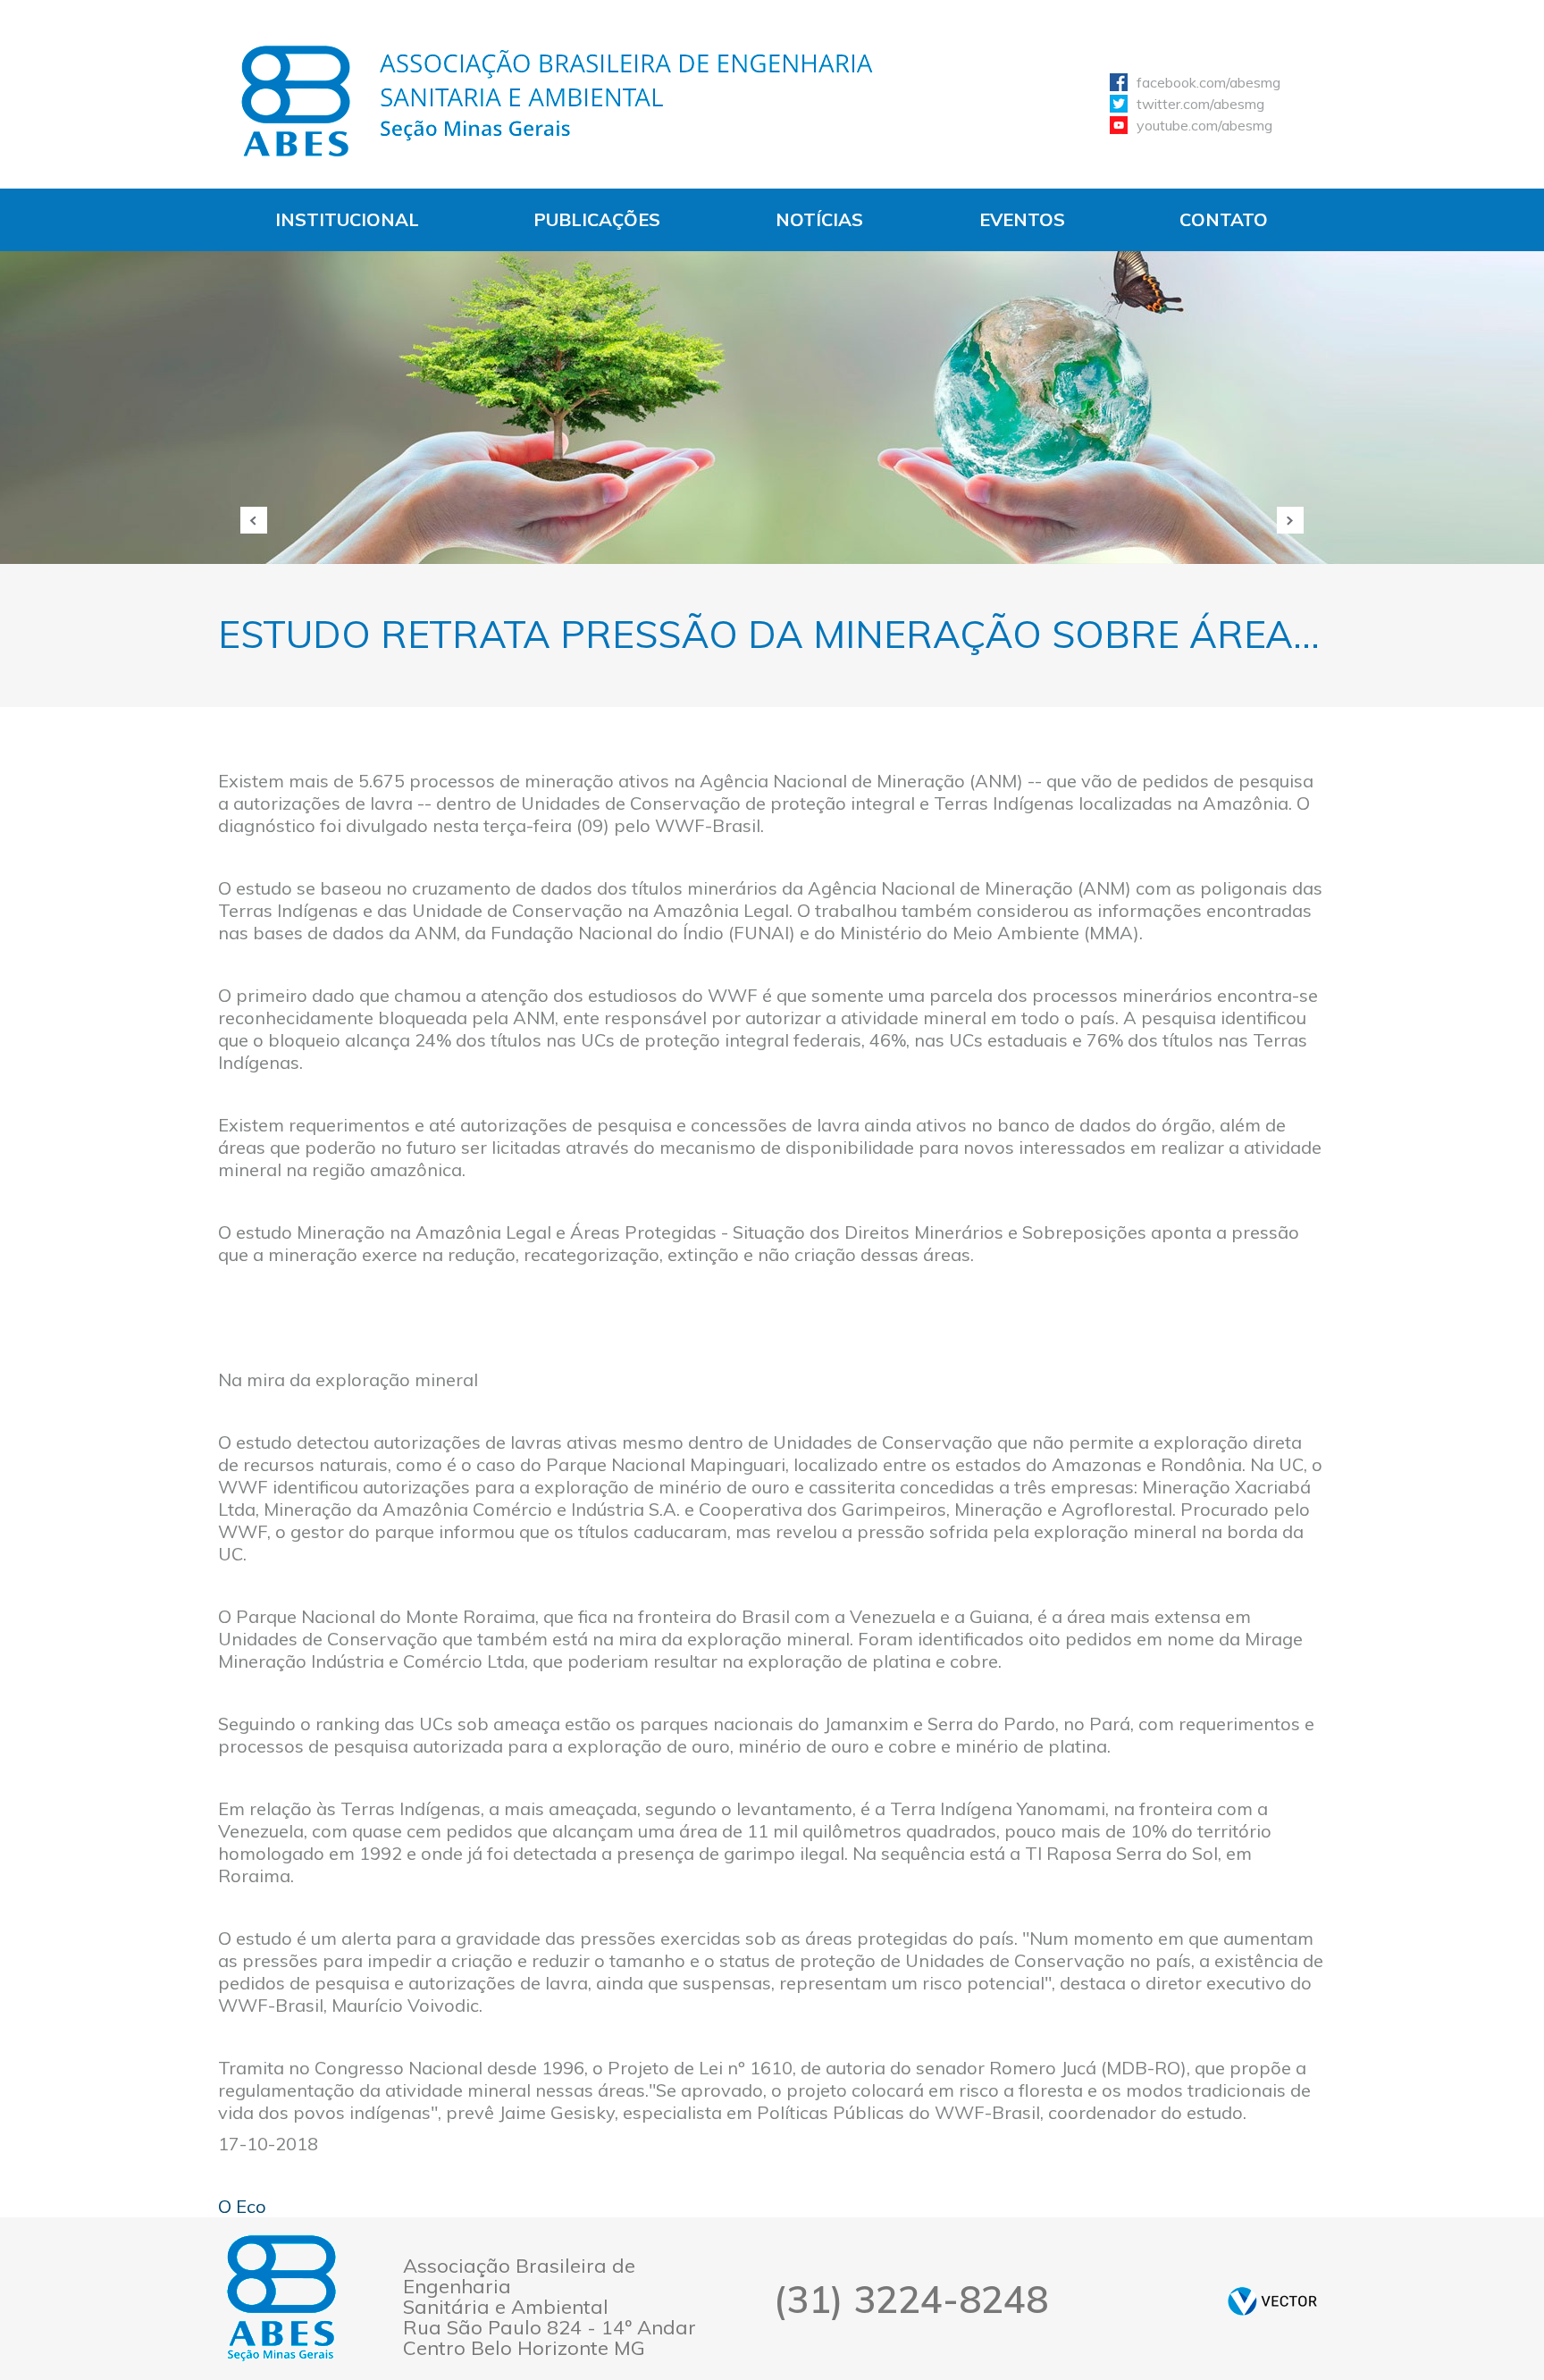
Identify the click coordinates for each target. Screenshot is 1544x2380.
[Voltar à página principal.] (558, 101)
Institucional (347, 219)
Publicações (597, 219)
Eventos (1022, 219)
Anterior (254, 520)
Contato (1224, 219)
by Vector (1272, 2301)
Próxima (1290, 520)
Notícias (819, 219)
